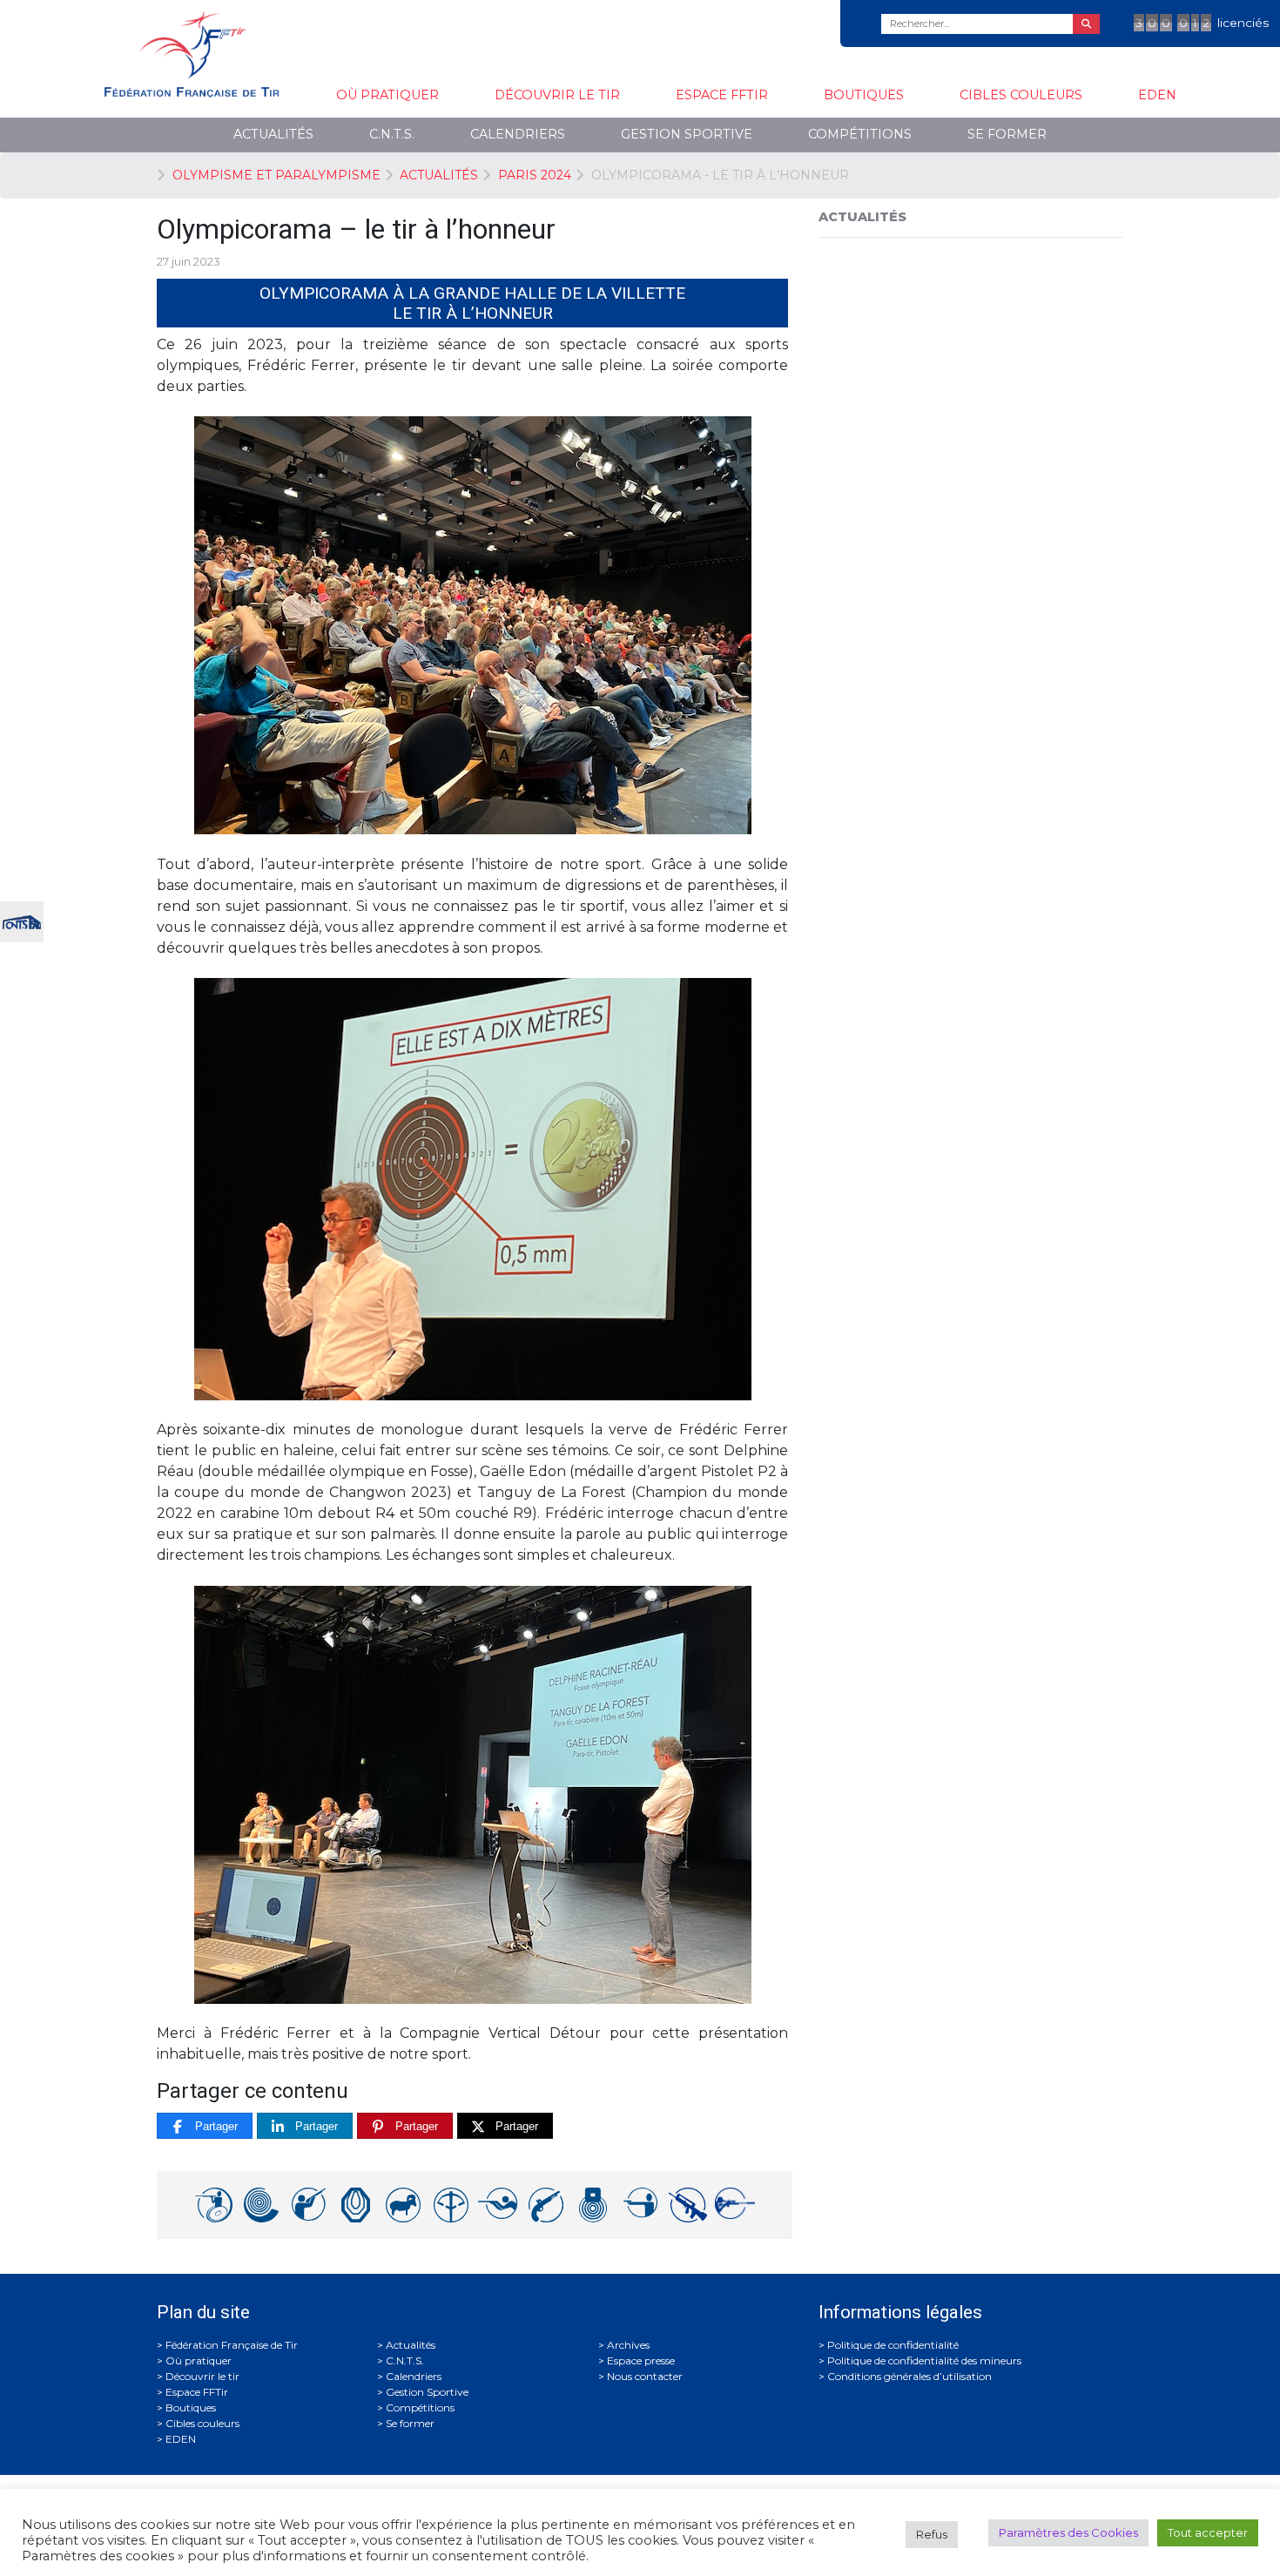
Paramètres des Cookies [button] (1068, 2532)
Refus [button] (932, 2534)
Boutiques (864, 95)
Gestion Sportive (687, 134)
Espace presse (641, 2360)
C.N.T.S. (392, 134)
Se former (1007, 134)
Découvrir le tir (557, 95)
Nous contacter (645, 2376)
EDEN (1157, 95)
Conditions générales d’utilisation (909, 2376)
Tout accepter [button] (1208, 2532)
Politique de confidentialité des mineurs (924, 2360)
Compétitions (860, 134)
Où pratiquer (387, 95)
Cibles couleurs (1021, 95)
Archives (628, 2345)
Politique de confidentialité (893, 2345)
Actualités (273, 134)
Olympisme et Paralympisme (276, 175)
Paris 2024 (535, 175)
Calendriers (518, 134)
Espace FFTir (722, 95)
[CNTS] (22, 920)
